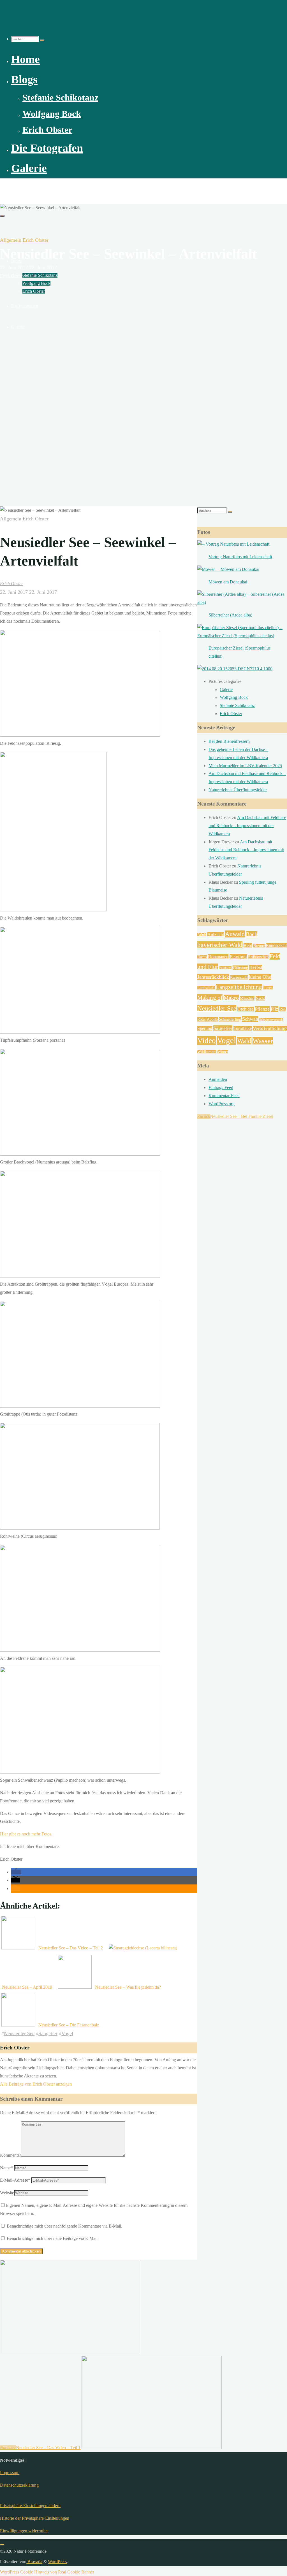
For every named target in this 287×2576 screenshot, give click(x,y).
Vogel (67, 2033)
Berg (248, 945)
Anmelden (218, 1079)
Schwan (250, 1019)
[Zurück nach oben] (2, 2545)
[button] (16, 1872)
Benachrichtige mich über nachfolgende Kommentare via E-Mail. (64, 2226)
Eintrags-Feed (221, 1087)
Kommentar (11, 2155)
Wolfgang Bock (234, 697)
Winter (223, 1052)
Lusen (268, 988)
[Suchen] (42, 40)
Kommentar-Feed (224, 1096)
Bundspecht (276, 945)
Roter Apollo (208, 1019)
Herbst (256, 967)
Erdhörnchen (258, 957)
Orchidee (246, 1009)
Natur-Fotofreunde (24, 188)
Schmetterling (230, 1019)
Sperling (205, 1028)
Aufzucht (216, 935)
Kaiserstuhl (239, 977)
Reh (283, 1009)
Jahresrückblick (213, 977)
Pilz (275, 1009)
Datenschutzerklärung (19, 2485)
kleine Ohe (260, 977)
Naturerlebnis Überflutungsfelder (238, 790)
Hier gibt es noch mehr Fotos (26, 1834)
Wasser (263, 1041)
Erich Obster (36, 240)
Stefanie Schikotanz (237, 705)
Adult (202, 935)
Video (207, 1041)
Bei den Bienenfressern (229, 741)
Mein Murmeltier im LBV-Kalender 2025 (245, 766)
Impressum (10, 2473)
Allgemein (11, 240)
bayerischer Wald (220, 945)
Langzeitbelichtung (239, 987)
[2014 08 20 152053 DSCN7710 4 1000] (235, 669)
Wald (244, 1041)
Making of (210, 998)
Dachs (202, 957)
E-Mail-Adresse (15, 2180)
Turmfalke (243, 1028)
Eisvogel (238, 957)
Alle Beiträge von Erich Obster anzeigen (36, 2084)
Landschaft (206, 988)
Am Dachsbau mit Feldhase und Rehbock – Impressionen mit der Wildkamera (247, 826)
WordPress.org (222, 1104)
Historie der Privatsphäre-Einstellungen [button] (35, 2518)
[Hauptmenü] (2, 216)
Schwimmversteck (271, 1020)
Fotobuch (225, 968)
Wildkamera (207, 1052)
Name (6, 2168)
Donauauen (218, 957)
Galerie (226, 689)
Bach (252, 934)
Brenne (259, 946)
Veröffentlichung (270, 1028)
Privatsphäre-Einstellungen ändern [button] (30, 2506)
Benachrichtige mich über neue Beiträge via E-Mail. (53, 2238)
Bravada (34, 2562)
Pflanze (262, 1009)
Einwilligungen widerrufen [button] (24, 2531)
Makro (231, 998)
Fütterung (240, 968)
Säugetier (48, 2033)
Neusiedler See (19, 2033)
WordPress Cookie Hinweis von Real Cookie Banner (47, 2572)
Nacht (260, 998)
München (247, 998)
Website (7, 2193)
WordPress (57, 2562)
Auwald (235, 934)
